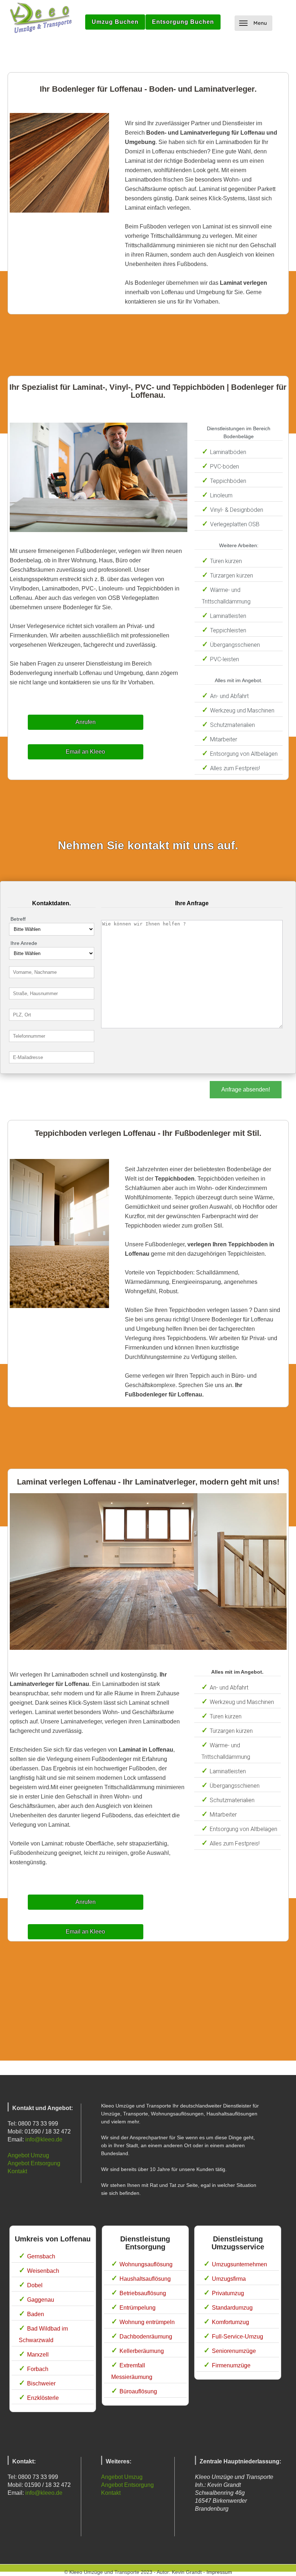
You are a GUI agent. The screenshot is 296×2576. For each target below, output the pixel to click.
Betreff (18, 919)
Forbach (38, 2369)
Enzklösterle (43, 2398)
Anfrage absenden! (246, 1089)
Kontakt (17, 2171)
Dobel (35, 2285)
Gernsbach (41, 2256)
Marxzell (38, 2355)
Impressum (219, 2572)
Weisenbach (43, 2271)
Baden (36, 2314)
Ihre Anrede (24, 943)
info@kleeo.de (44, 2139)
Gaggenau (41, 2300)
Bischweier (41, 2383)
